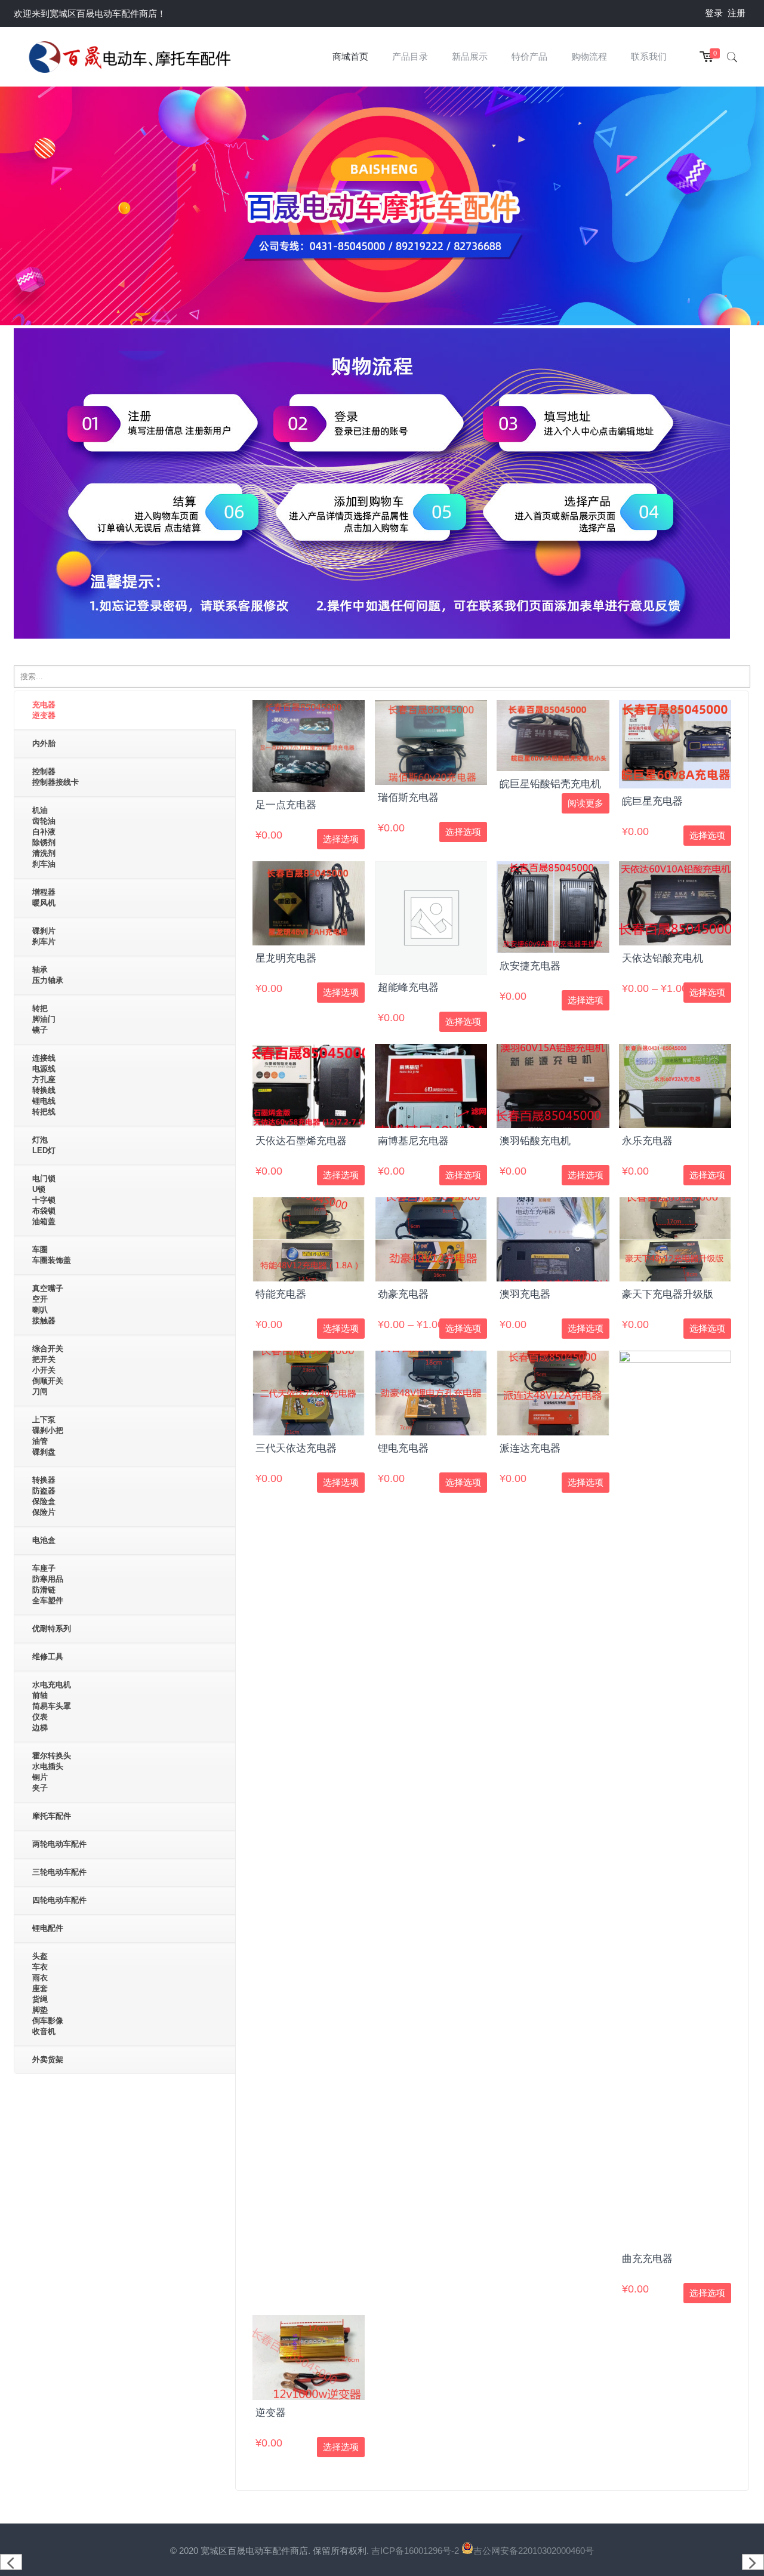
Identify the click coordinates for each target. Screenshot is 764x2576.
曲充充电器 (647, 2259)
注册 (737, 13)
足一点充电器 (286, 805)
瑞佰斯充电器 (408, 798)
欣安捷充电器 (530, 966)
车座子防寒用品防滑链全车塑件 (48, 1584)
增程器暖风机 (44, 897)
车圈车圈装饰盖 (52, 1255)
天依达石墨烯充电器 (301, 1141)
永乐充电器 (647, 1141)
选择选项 (341, 839)
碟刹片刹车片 (44, 936)
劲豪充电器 (403, 1294)
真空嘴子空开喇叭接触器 (48, 1304)
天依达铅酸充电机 (663, 958)
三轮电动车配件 (59, 1872)
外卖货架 (48, 2059)
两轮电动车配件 (59, 1844)
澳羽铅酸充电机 (535, 1141)
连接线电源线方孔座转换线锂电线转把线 (44, 1085)
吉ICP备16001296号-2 (416, 2551)
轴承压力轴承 (48, 975)
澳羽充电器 (525, 1294)
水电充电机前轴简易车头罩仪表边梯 (52, 1706)
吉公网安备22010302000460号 (534, 2551)
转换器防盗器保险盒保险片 (44, 1496)
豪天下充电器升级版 (668, 1294)
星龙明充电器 (286, 958)
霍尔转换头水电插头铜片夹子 (52, 1772)
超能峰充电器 (408, 987)
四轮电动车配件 (59, 1900)
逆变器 (271, 2413)
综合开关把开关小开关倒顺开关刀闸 (48, 1370)
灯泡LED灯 (44, 1145)
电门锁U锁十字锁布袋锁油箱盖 (44, 1200)
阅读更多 (586, 803)
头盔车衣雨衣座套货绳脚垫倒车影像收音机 (48, 1994)
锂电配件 (48, 1928)
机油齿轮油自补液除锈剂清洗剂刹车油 (44, 837)
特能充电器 (281, 1294)
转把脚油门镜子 (44, 1019)
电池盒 (44, 1540)
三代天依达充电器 (296, 1448)
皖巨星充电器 (652, 801)
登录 (714, 13)
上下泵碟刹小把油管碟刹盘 (48, 1436)
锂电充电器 (403, 1448)
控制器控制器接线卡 (56, 777)
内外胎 (44, 743)
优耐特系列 (52, 1629)
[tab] (125, 711)
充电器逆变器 (44, 710)
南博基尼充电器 (413, 1141)
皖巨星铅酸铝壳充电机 (550, 784)
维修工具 (48, 1657)
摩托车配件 (52, 1816)
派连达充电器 (530, 1448)
